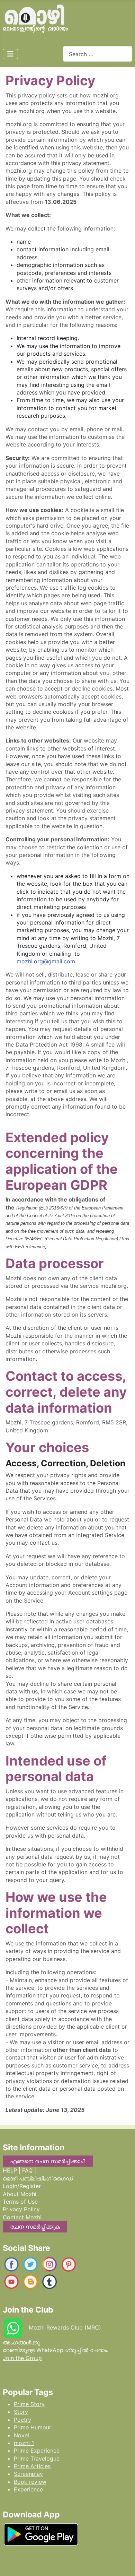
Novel (21, 2435)
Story (21, 2412)
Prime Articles (32, 2466)
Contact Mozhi (22, 2217)
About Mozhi (20, 2194)
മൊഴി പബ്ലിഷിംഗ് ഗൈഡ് (38, 2178)
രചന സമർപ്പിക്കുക (35, 2227)
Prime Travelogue (37, 2458)
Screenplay (28, 2474)
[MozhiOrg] (11, 2264)
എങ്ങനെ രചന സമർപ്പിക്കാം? (48, 2161)
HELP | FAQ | (19, 2170)
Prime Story (29, 2404)
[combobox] (98, 54)
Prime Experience (37, 2451)
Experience (28, 2489)
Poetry (22, 2420)
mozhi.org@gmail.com (46, 961)
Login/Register (22, 2186)
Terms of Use (20, 2202)
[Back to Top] (123, 2564)
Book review (30, 2482)
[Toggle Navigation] (10, 54)
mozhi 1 (24, 2443)
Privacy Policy (21, 2209)
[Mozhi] (41, 2533)
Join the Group (22, 2358)
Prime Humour (33, 2427)
